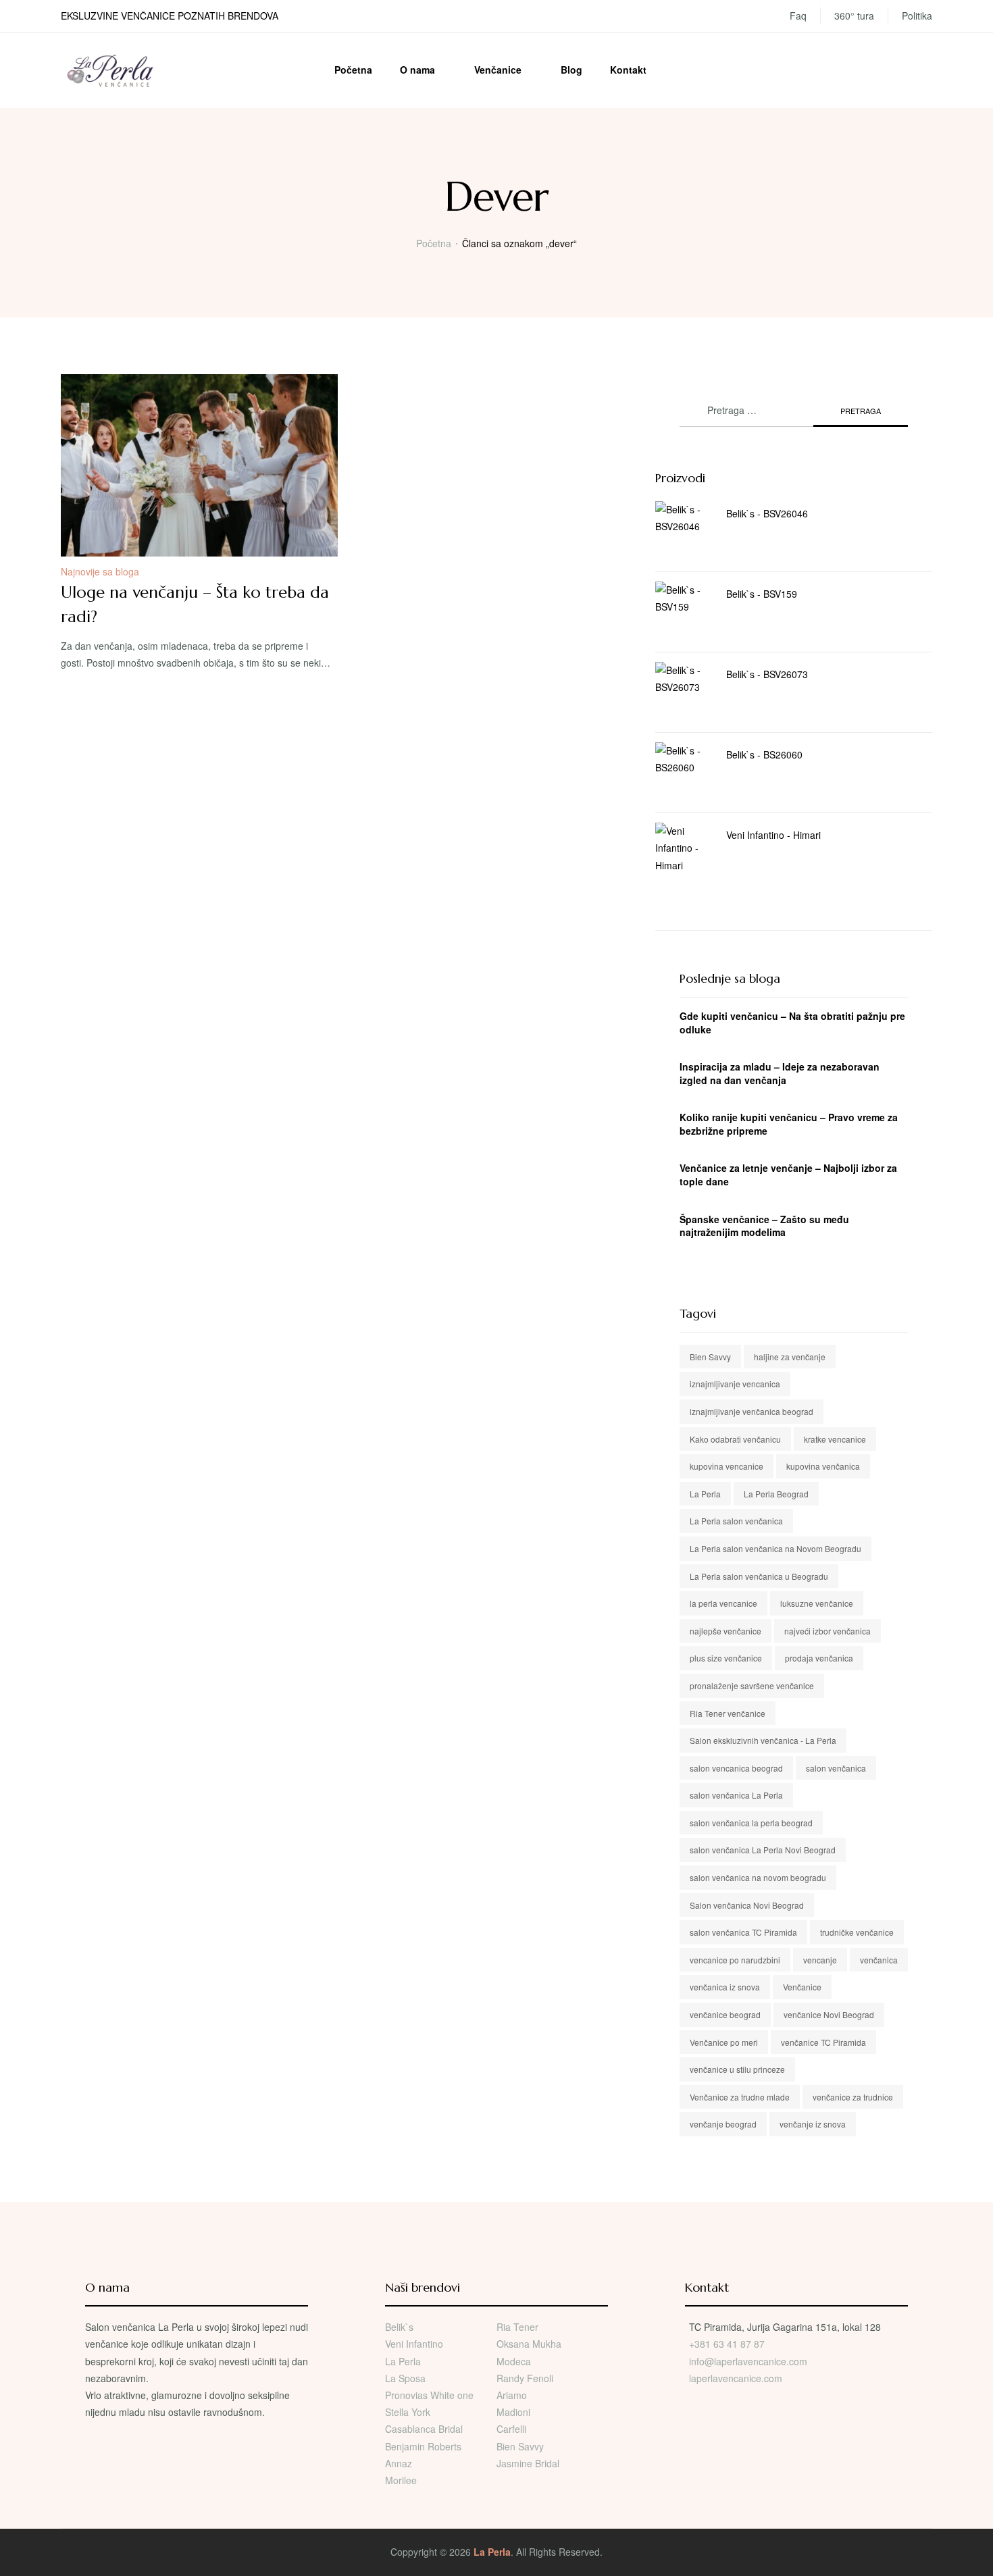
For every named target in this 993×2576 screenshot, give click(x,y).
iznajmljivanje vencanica (735, 1384)
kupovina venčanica (823, 1466)
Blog (571, 70)
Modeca (514, 2361)
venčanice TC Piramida (823, 2042)
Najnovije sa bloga (100, 571)
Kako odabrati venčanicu (735, 1439)
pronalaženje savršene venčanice (752, 1685)
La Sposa (405, 2378)
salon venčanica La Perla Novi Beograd (763, 1850)
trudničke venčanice (857, 1932)
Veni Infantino (414, 2344)
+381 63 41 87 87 (727, 2344)
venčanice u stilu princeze (737, 2069)
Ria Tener (517, 2327)
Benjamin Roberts (423, 2446)
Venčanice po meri (724, 2042)
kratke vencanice (835, 1439)
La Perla (705, 1494)
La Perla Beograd (776, 1494)
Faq (798, 16)
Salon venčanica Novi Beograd (747, 1905)
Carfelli (511, 2429)
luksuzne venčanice (817, 1603)
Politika (917, 16)
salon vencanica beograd (736, 1768)
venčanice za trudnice (853, 2097)
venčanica (879, 1960)
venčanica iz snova (725, 1987)
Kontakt (628, 70)
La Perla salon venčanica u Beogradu (759, 1576)
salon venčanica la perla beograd (751, 1823)
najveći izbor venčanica (827, 1631)
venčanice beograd (725, 2014)
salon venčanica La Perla (736, 1795)
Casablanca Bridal (424, 2429)
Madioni (513, 2412)
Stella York (408, 2412)
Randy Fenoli (525, 2378)
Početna (353, 70)
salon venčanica (836, 1768)
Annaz (399, 2463)
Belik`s (399, 2327)
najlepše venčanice (725, 1631)
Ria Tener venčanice (728, 1713)
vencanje (820, 1960)
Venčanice (498, 70)
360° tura (854, 16)
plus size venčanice (726, 1658)
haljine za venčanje (790, 1357)
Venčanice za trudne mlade (740, 2097)
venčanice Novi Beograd (829, 2014)
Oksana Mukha (529, 2344)
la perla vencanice (723, 1603)
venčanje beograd (723, 2124)
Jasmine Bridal (528, 2463)
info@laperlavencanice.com (748, 2361)
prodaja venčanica (819, 1658)
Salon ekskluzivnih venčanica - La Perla (763, 1740)
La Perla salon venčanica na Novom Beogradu (775, 1548)
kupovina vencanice (727, 1466)
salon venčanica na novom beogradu (758, 1877)
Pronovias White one (429, 2395)
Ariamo (512, 2395)
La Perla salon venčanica (736, 1521)
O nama (417, 70)
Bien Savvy (710, 1357)
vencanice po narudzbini (735, 1960)
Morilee (401, 2480)
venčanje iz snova (813, 2124)
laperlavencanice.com (737, 2378)
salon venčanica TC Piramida (743, 1932)
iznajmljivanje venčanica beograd (752, 1411)
